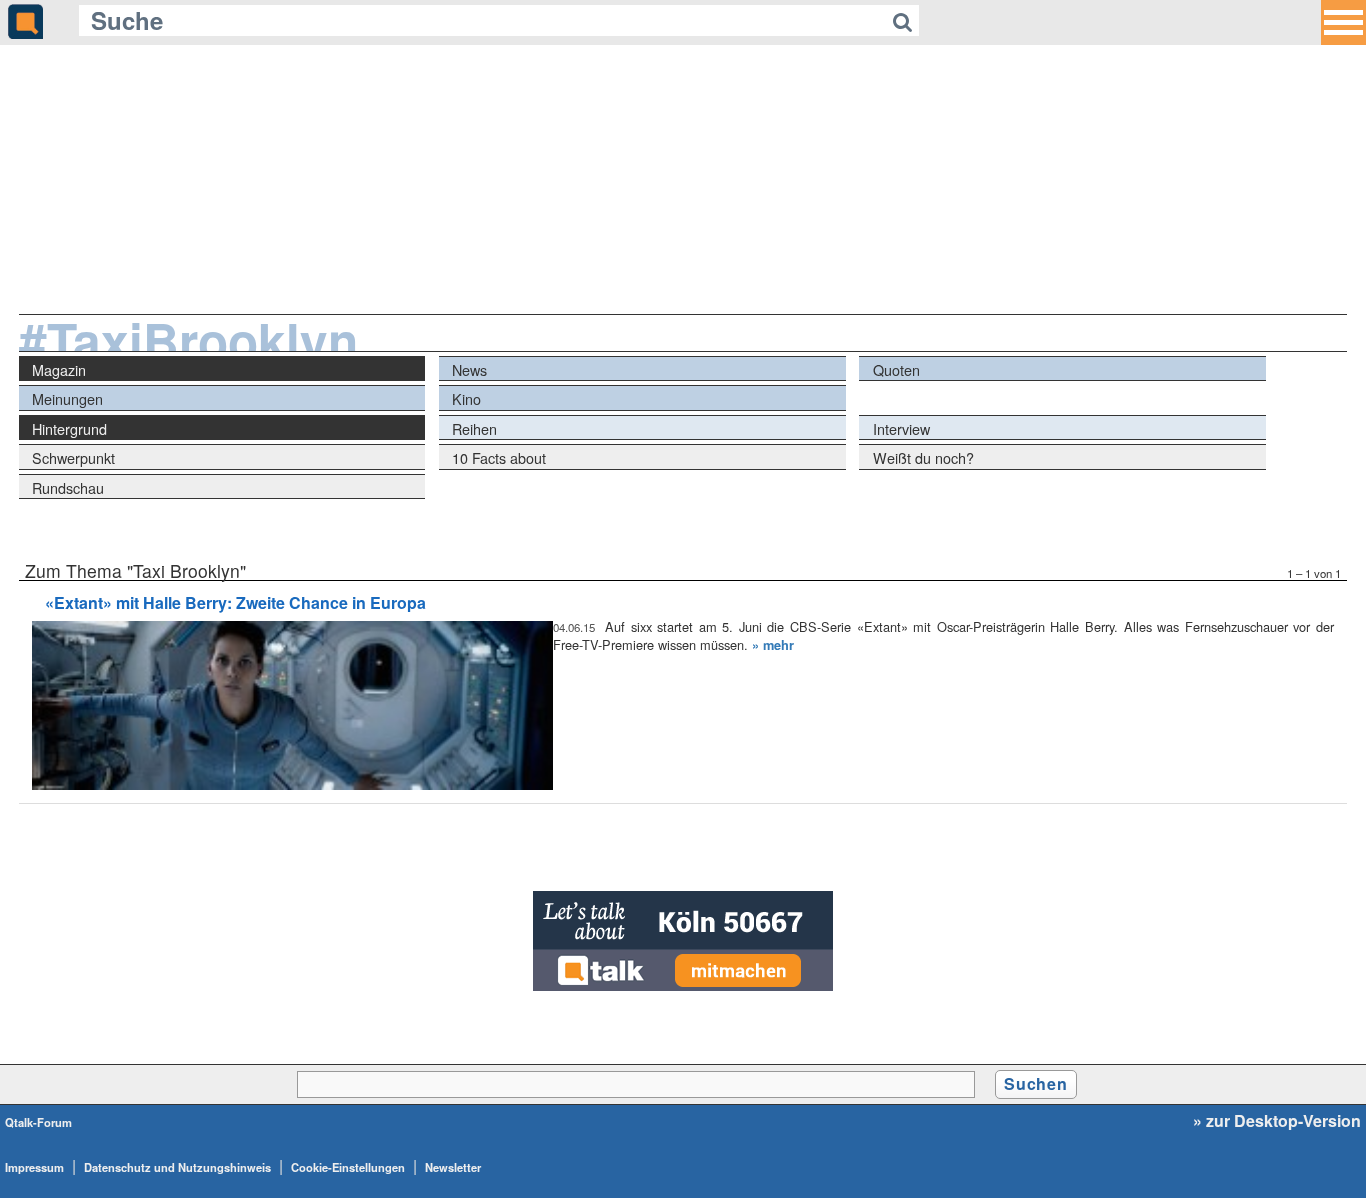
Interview (901, 428)
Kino (466, 398)
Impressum (34, 1167)
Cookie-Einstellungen (348, 1167)
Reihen (474, 428)
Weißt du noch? (923, 457)
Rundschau (68, 487)
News (469, 369)
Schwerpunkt (73, 457)
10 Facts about (499, 457)
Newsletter (453, 1167)
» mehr (773, 645)
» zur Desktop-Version (1277, 1121)
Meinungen (67, 398)
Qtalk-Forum (38, 1122)
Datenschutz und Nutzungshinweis (177, 1167)
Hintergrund (69, 428)
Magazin (59, 369)
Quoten (896, 369)
